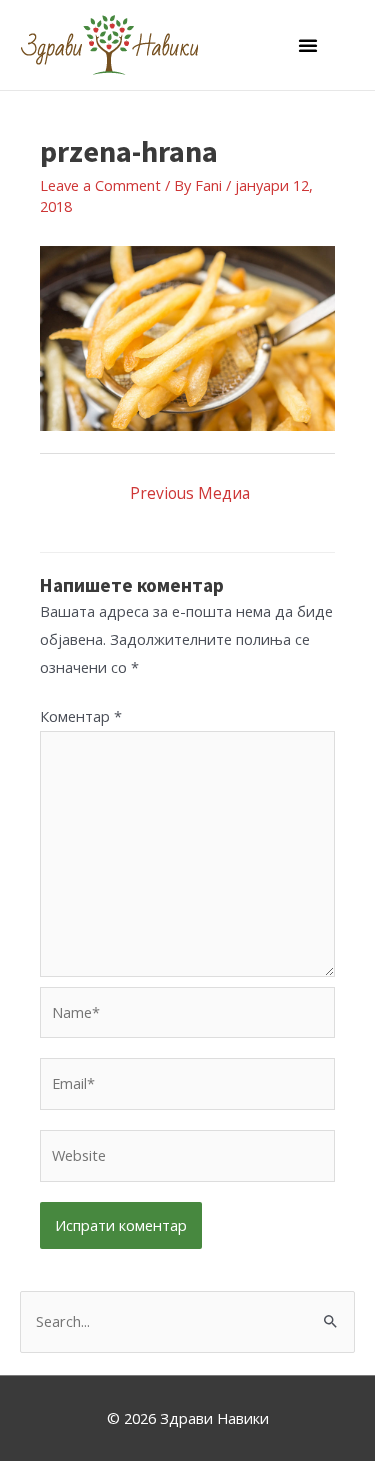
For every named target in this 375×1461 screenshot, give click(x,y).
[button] (308, 45)
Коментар (81, 716)
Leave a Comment (100, 185)
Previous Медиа (190, 493)
